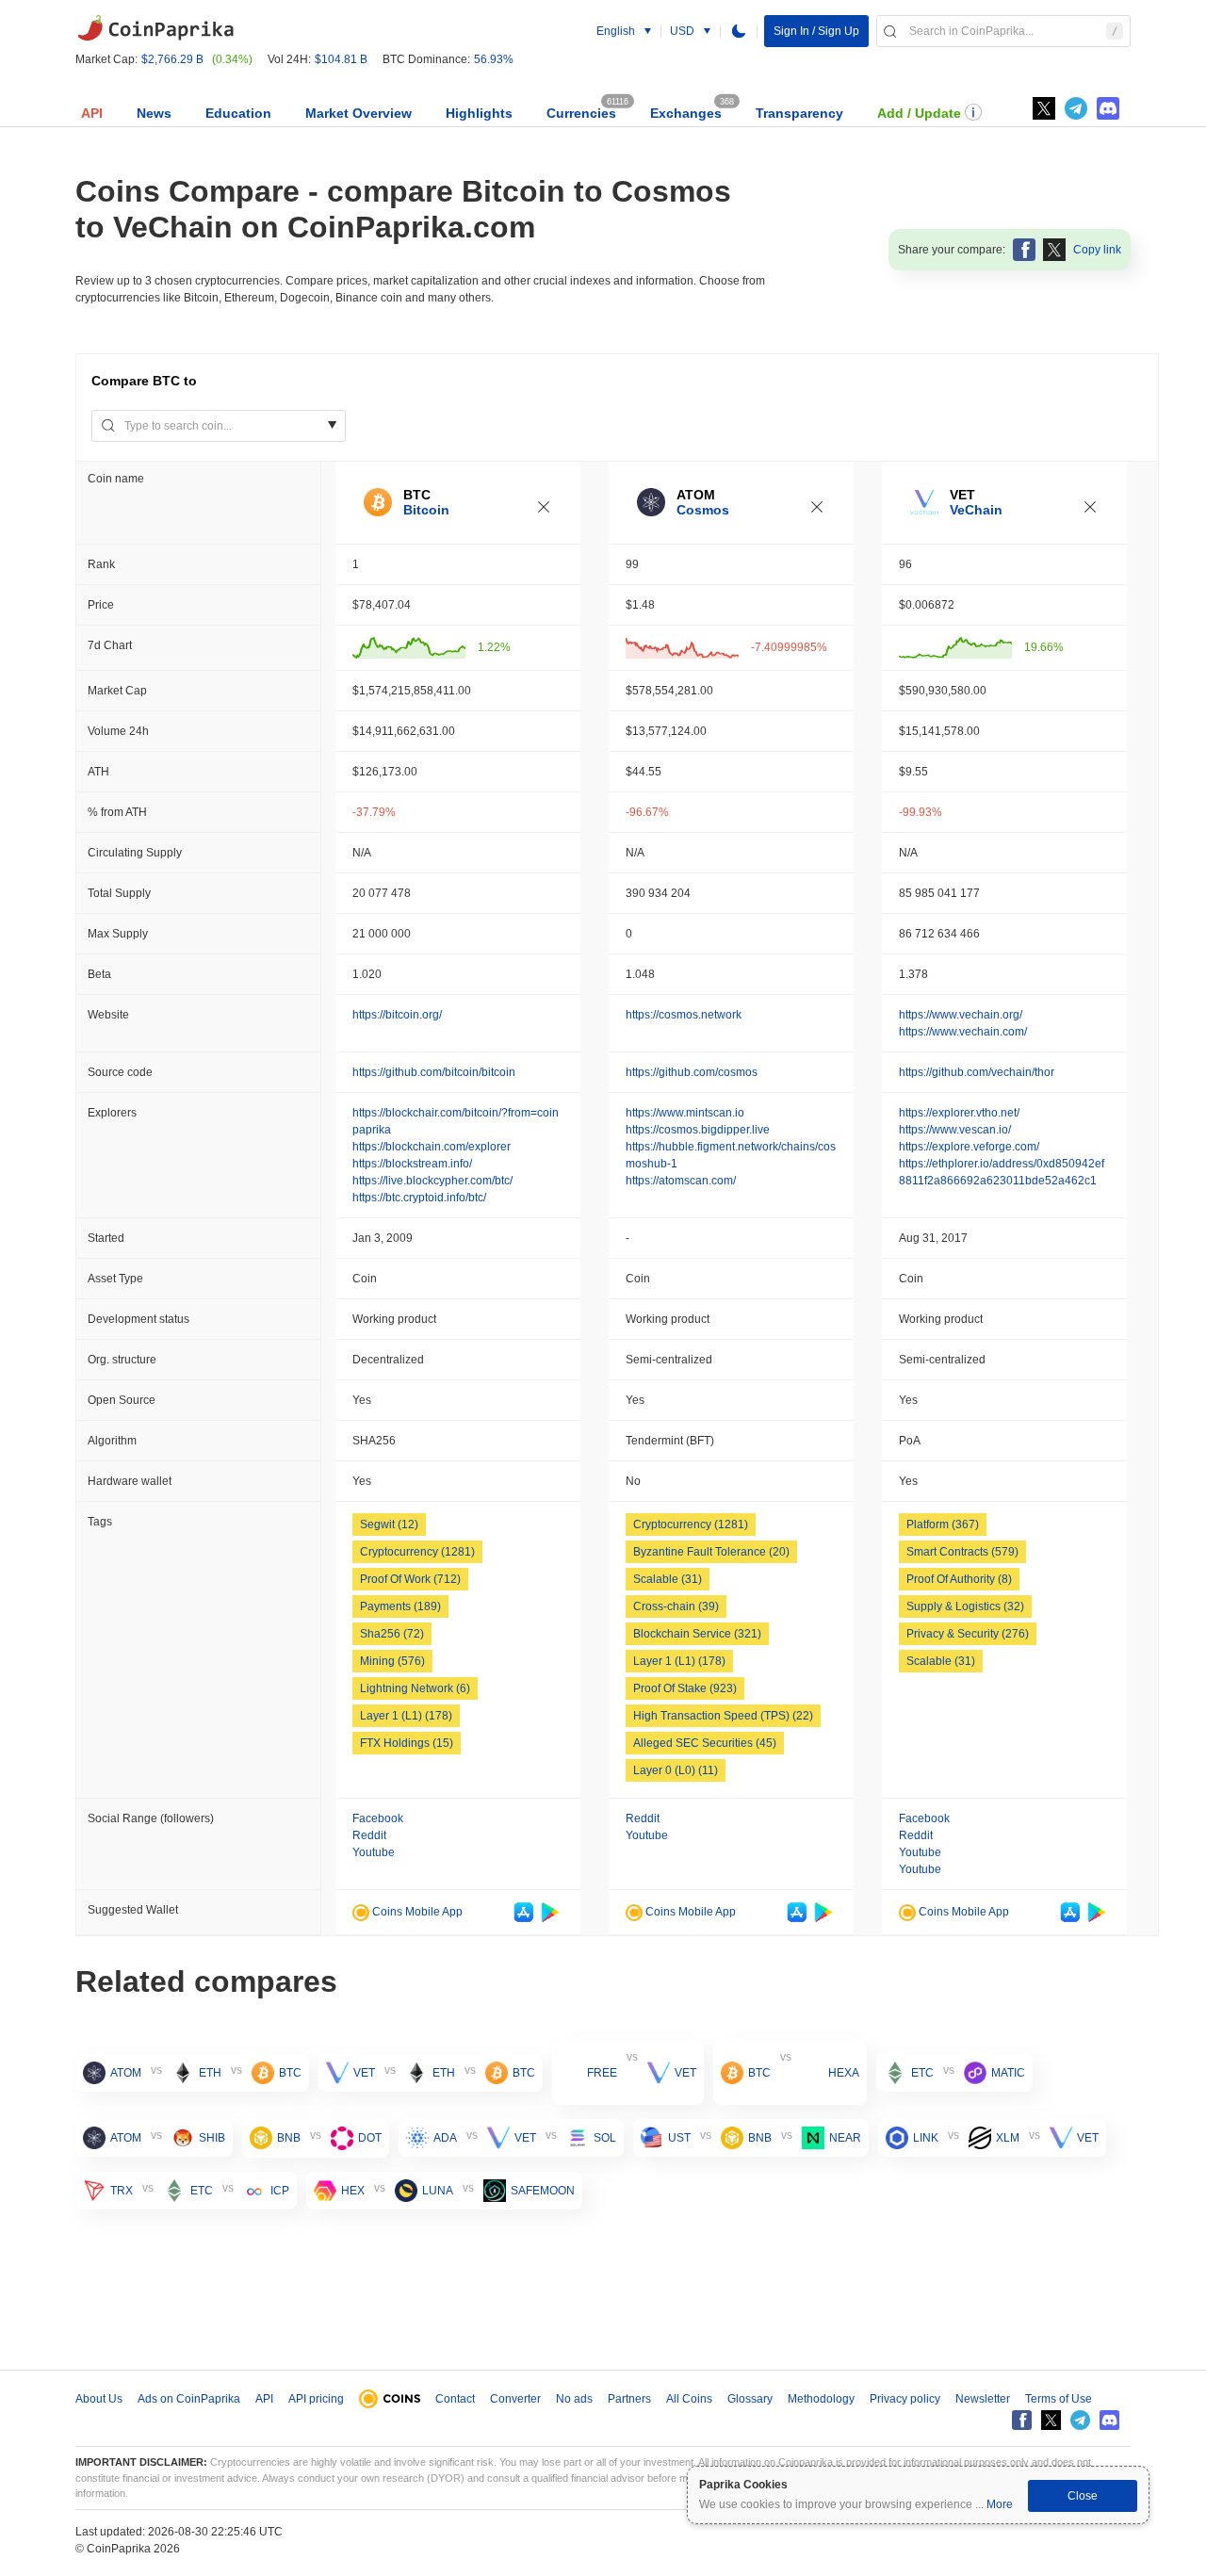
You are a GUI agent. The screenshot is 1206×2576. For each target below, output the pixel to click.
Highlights (479, 113)
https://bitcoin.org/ (397, 1015)
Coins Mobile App (416, 1912)
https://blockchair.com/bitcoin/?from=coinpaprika (456, 1121)
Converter (515, 2399)
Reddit (369, 1835)
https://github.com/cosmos (692, 1072)
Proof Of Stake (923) (685, 1688)
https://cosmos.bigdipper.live (698, 1130)
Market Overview (359, 113)
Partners (629, 2399)
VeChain (976, 510)
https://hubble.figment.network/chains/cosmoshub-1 (731, 1155)
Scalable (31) (668, 1579)
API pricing (316, 2399)
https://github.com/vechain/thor (977, 1072)
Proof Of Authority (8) (959, 1579)
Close (1083, 2496)
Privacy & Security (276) (968, 1634)
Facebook (378, 1818)
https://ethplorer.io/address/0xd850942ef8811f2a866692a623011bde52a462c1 (1002, 1172)
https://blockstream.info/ (412, 1164)
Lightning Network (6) (415, 1688)
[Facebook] (1022, 2420)
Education (238, 113)
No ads (574, 2399)
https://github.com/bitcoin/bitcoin (434, 1072)
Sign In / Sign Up (816, 31)
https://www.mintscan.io (685, 1113)
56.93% (494, 59)
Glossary (750, 2399)
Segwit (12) (389, 1524)
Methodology (821, 2399)
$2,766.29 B (172, 59)
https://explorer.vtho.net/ (959, 1113)
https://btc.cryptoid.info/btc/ (419, 1198)
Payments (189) (400, 1606)
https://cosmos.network (684, 1015)
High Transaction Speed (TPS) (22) (723, 1716)
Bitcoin (426, 510)
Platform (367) (943, 1524)
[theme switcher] (739, 31)
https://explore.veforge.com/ (969, 1147)
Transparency (799, 113)
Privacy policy (905, 2399)
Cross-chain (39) (676, 1606)
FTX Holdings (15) (407, 1743)
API (92, 113)
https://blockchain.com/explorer (432, 1147)
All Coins (689, 2399)
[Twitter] (1044, 108)
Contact (455, 2399)
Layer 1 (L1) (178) (406, 1716)
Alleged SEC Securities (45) (705, 1743)
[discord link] (1108, 108)
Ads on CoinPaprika (189, 2399)
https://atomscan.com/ (681, 1181)
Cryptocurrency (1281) (417, 1552)
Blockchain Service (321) (697, 1634)
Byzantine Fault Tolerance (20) (711, 1552)
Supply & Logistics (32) (965, 1606)
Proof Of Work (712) (410, 1579)
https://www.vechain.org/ (961, 1015)
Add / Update (919, 113)
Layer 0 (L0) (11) (676, 1770)
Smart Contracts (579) (962, 1552)
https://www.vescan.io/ (955, 1130)
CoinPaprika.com (155, 28)
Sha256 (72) (392, 1634)
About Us (99, 2399)
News (154, 113)
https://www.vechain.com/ (963, 1032)
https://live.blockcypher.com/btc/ (432, 1181)
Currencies (581, 113)
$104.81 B (341, 59)
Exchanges (686, 113)
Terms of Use (1059, 2399)
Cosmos (703, 510)
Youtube (374, 1852)
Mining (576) (392, 1661)
